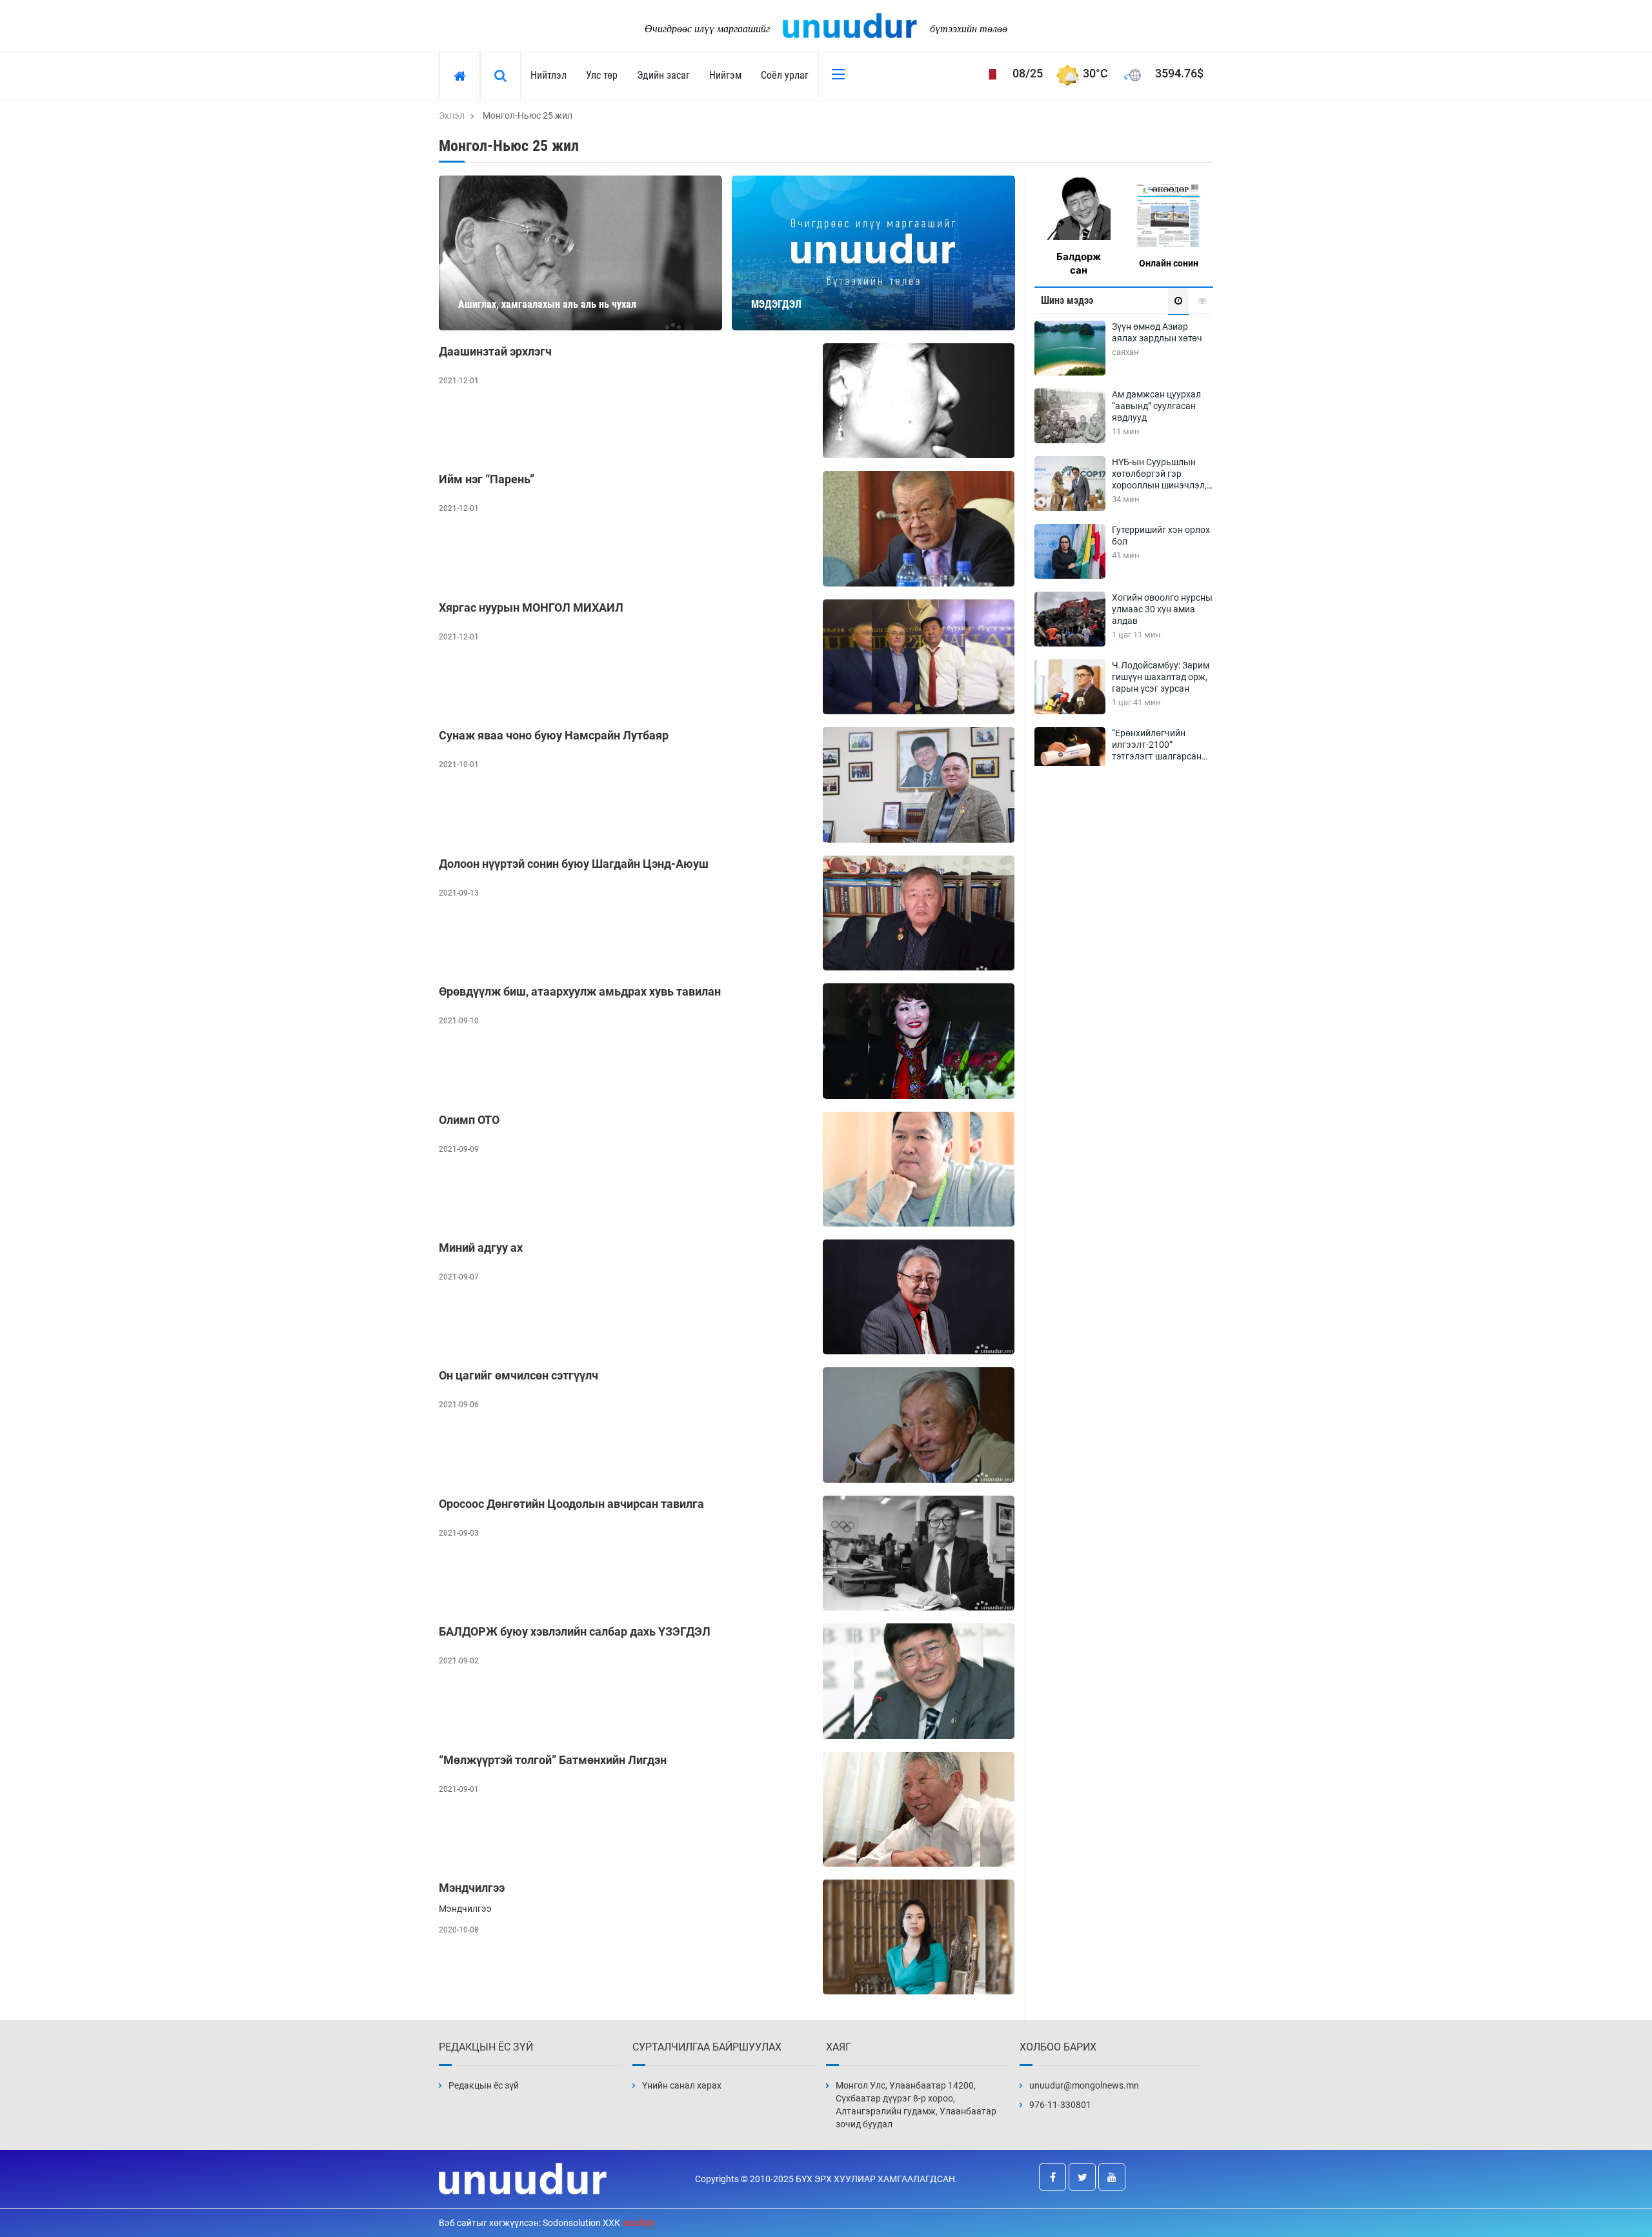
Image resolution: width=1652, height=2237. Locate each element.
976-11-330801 (1060, 2105)
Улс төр (602, 75)
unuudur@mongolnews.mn (1084, 2085)
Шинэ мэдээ (1067, 300)
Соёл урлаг (785, 75)
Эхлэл (452, 115)
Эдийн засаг (663, 75)
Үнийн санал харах (682, 2085)
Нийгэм (725, 75)
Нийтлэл (549, 75)
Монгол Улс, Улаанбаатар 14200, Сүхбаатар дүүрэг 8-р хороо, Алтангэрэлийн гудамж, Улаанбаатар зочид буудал (916, 2105)
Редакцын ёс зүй (484, 2085)
